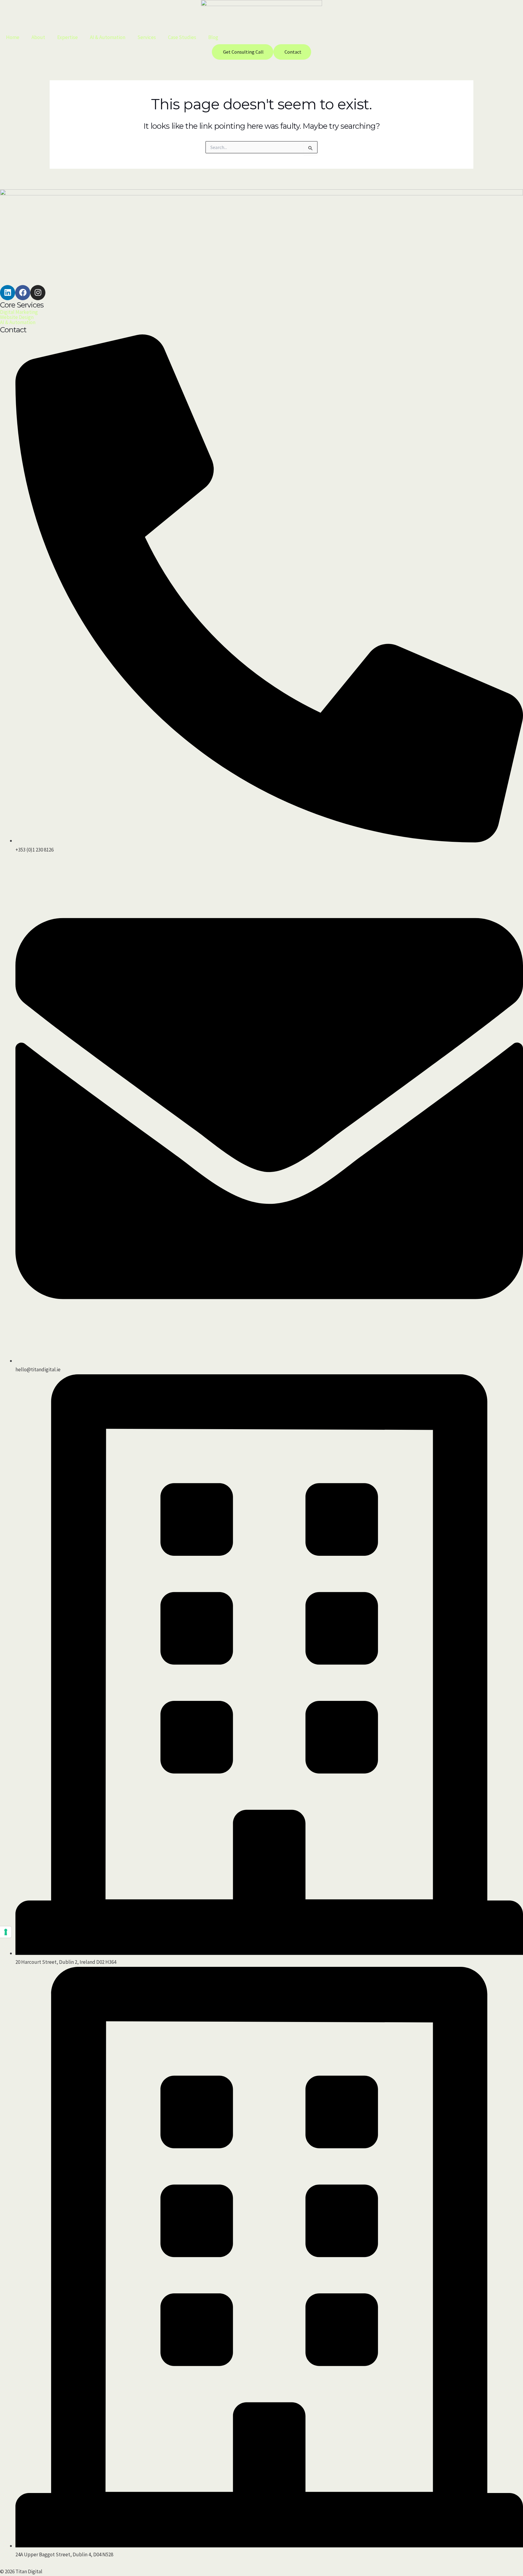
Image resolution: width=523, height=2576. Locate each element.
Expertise (67, 37)
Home (13, 37)
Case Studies (182, 37)
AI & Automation (108, 37)
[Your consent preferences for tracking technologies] (6, 1932)
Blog (213, 37)
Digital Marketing (19, 312)
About (38, 37)
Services (147, 37)
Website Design (17, 317)
